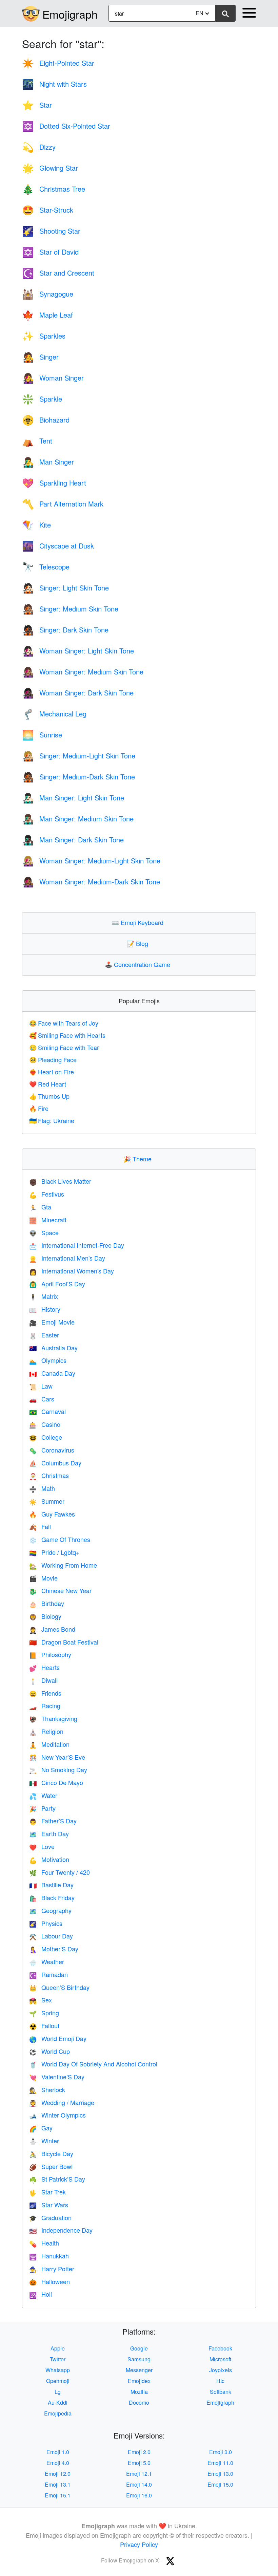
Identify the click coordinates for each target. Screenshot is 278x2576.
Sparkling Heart (54, 483)
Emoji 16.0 (139, 2495)
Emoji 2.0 (139, 2452)
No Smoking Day (58, 1769)
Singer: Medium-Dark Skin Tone (78, 777)
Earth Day (49, 1833)
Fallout (44, 2025)
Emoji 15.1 (58, 2495)
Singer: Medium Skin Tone (70, 609)
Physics (46, 1923)
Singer (40, 357)
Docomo (139, 2402)
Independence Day (61, 2230)
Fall (40, 1526)
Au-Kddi (58, 2402)
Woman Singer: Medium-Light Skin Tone (91, 861)
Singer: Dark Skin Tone (65, 630)
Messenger (139, 2370)
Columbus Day (55, 1463)
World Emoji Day (58, 2038)
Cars (42, 1399)
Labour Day (51, 1936)
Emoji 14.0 (139, 2484)
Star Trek (47, 2192)
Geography (50, 1910)
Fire (39, 1108)
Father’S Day (53, 1821)
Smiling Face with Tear (64, 1047)
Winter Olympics (57, 2115)
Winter (44, 2141)
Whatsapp (58, 2370)
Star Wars (49, 2205)
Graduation (50, 2217)
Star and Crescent (58, 273)
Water (43, 1795)
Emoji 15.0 (220, 2484)
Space (44, 1232)
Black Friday (52, 1897)
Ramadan (48, 1974)
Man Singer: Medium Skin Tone (78, 819)
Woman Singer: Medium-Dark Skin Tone (91, 882)
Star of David (50, 252)
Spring (44, 2013)
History (45, 1309)
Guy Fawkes (52, 1514)
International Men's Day (67, 1258)
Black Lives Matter (60, 1181)
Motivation (49, 1859)
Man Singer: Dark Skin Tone (73, 840)
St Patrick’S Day (57, 2179)
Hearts (44, 1667)
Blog (139, 943)
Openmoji (58, 2381)
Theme (139, 1159)
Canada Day (52, 1373)
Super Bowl (51, 2166)
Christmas (49, 1475)
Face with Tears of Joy (64, 1023)
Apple (58, 2348)
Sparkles (44, 336)
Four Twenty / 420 (59, 1872)
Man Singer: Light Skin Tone (73, 798)
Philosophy (50, 1654)
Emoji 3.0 (221, 2452)
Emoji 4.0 (58, 2463)
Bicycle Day (51, 2153)
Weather (47, 1961)
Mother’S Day (54, 1949)
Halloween (49, 2281)
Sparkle (42, 399)
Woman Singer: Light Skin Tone (78, 651)
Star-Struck (48, 210)
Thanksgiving (53, 1718)
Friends (45, 1693)
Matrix (44, 1296)
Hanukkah (49, 2256)
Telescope (46, 567)
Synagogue (48, 294)
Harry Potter (52, 2269)
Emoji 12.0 (58, 2474)
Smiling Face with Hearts (67, 1035)
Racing (45, 1705)
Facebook (220, 2348)
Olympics (48, 1360)
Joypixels (221, 2370)
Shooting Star (51, 231)
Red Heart (48, 1084)
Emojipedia (58, 2413)
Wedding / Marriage (62, 2102)
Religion (46, 1731)
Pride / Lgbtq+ (54, 1552)
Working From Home (63, 1565)
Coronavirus (52, 1450)
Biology (45, 1616)
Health (44, 2243)
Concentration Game (139, 964)
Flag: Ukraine (52, 1120)
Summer (47, 1501)
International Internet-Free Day (77, 1245)
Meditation (49, 1744)
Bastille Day (51, 1885)
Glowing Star (50, 168)
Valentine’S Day (57, 2077)
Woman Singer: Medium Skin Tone (83, 672)
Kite (36, 525)
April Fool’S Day (57, 1284)
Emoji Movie (52, 1322)
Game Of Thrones (60, 1539)
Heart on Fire (52, 1072)
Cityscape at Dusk (58, 546)
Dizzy (39, 147)
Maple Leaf (47, 315)
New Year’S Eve (57, 1757)
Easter (44, 1335)
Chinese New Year (60, 1590)
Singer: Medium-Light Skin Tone (79, 756)
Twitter (58, 2359)
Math (42, 1488)
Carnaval (47, 1411)
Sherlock (47, 2089)
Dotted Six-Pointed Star (66, 126)
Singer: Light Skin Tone (65, 588)
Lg (58, 2392)
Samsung (139, 2359)
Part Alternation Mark (63, 504)
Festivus (47, 1194)
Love (42, 1846)
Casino (45, 1424)
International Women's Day (72, 1271)
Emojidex (139, 2381)
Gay (41, 2128)
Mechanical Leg (54, 714)
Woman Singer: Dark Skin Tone (78, 693)
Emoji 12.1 (139, 2474)
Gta (40, 1207)
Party (42, 1808)
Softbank (221, 2392)
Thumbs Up (49, 1096)
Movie (43, 1578)
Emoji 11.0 (220, 2463)
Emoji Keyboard (139, 922)
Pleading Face (53, 1059)
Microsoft (220, 2359)
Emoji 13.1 (58, 2484)
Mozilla (139, 2392)
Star (37, 105)
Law (41, 1386)
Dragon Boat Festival (64, 1642)
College (46, 1437)
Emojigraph (70, 14)
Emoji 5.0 (139, 2463)
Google (139, 2348)
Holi (41, 2294)
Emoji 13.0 (220, 2474)
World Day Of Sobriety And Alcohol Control (93, 2064)
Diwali (43, 1680)
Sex (41, 2000)
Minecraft (48, 1220)
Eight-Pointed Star (58, 63)
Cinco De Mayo (56, 1782)
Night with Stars (54, 84)
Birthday (47, 1603)
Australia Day (53, 1348)
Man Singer (48, 462)
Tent (37, 441)
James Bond (52, 1629)
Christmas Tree (54, 189)
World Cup (49, 2051)
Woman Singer (53, 378)
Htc (220, 2381)
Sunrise (42, 735)
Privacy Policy (139, 2544)
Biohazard (46, 420)
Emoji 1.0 (58, 2452)
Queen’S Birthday (59, 1987)
